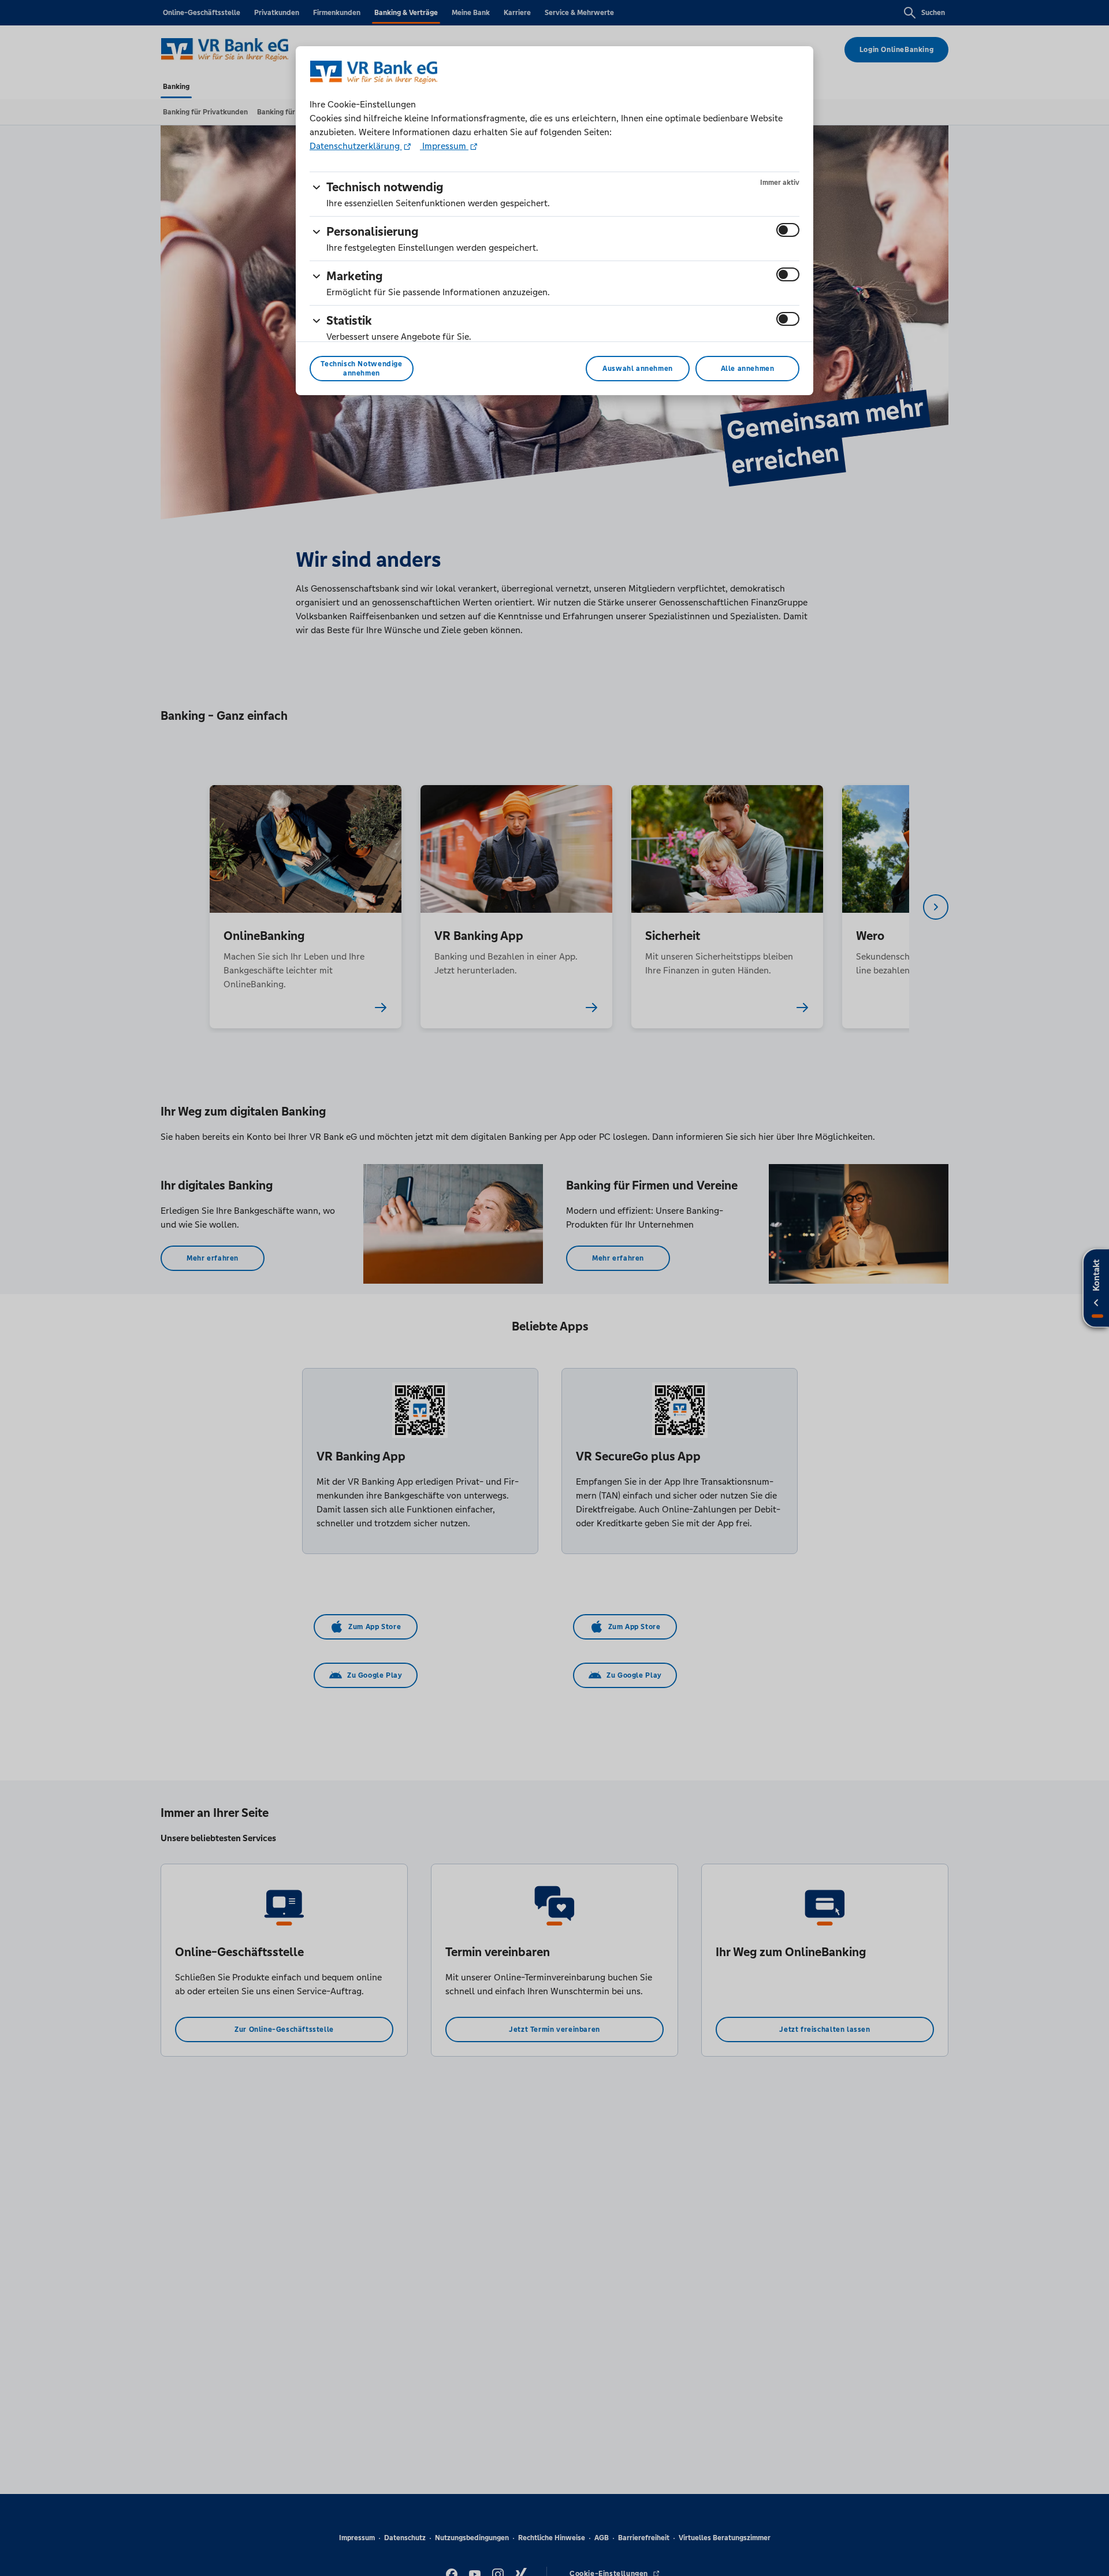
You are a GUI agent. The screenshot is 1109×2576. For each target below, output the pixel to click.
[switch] (788, 230)
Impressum (444, 146)
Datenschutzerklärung (356, 146)
